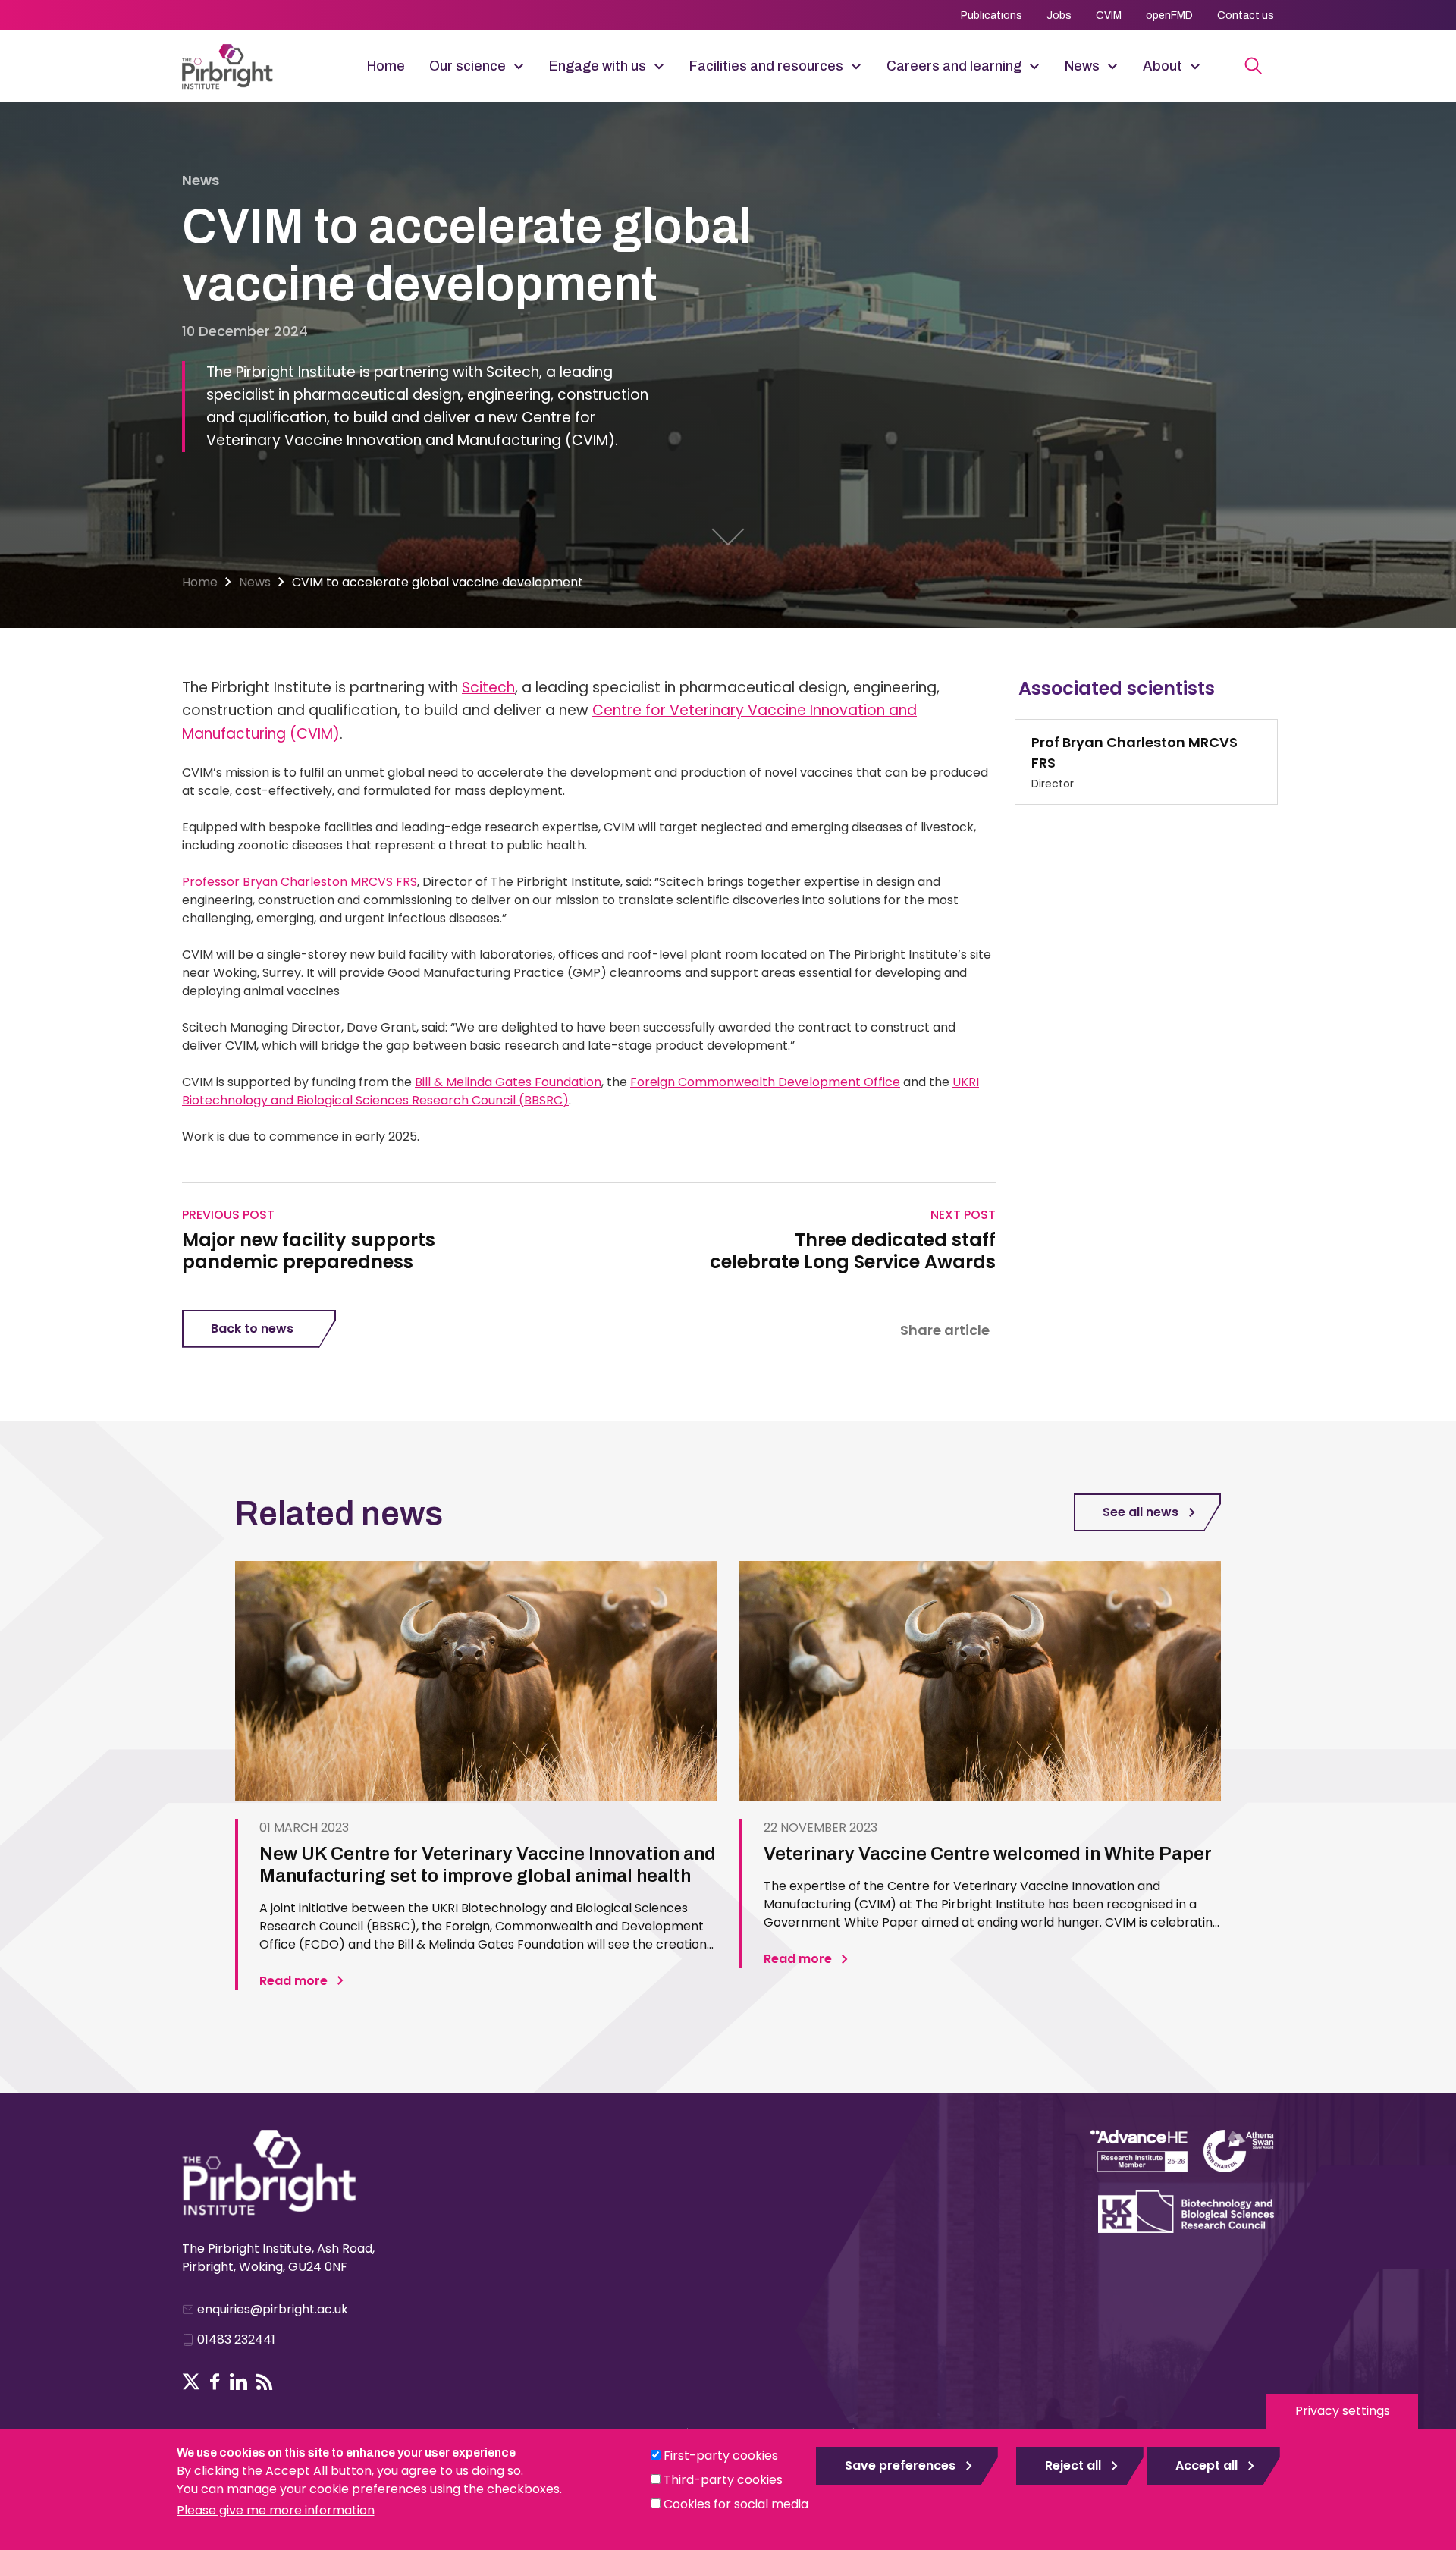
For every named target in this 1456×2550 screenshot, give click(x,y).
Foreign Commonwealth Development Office (765, 1082)
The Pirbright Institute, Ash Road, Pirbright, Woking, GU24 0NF (278, 2258)
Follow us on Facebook (215, 2382)
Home (386, 66)
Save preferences (900, 2465)
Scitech (488, 688)
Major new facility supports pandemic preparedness (309, 1251)
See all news (1141, 1512)
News (1082, 66)
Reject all (1073, 2465)
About (1163, 66)
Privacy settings (1343, 2411)
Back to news (252, 1328)
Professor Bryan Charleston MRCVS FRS (300, 882)
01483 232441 (236, 2340)
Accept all (1207, 2465)
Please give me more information (276, 2510)
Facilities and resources (766, 66)
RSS (265, 2382)
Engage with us (598, 66)
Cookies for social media (736, 2504)
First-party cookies (721, 2456)
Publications (992, 16)
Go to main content (728, 537)
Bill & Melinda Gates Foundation (508, 1082)
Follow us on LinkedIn (238, 2382)
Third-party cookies (723, 2480)
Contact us (1246, 16)
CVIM (1109, 16)
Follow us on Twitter (191, 2382)
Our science (468, 66)
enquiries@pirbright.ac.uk (273, 2309)
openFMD (1169, 16)
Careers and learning (954, 66)
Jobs (1059, 16)
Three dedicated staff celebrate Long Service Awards (852, 1251)
